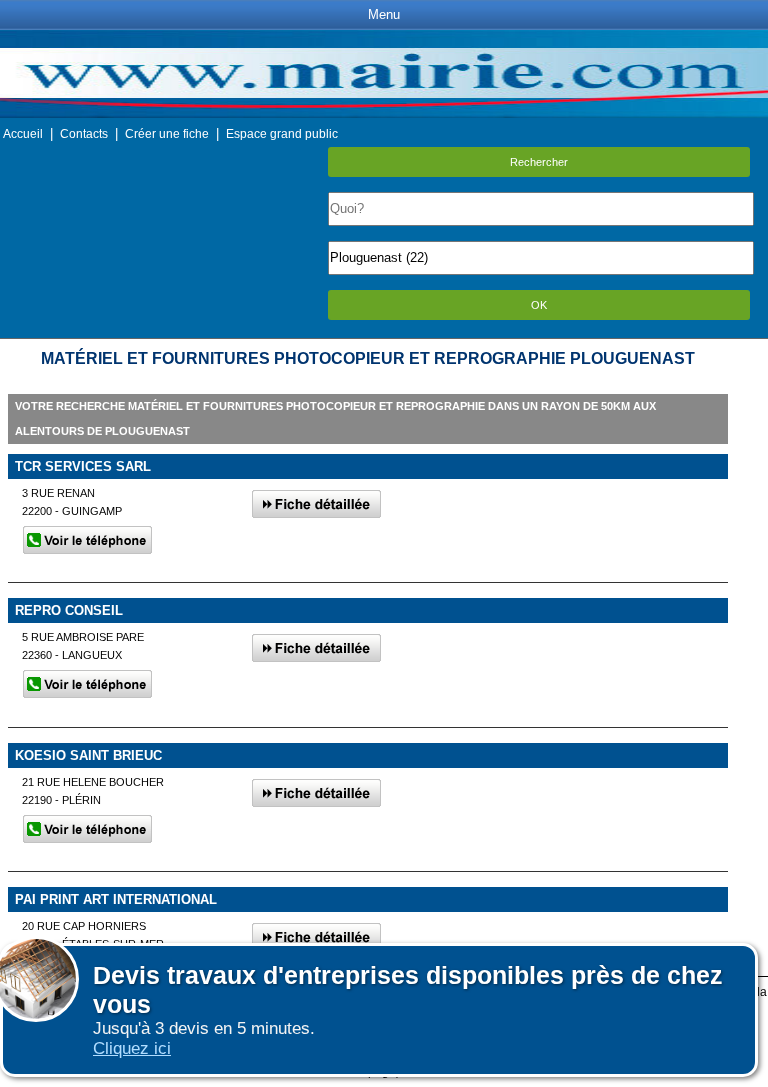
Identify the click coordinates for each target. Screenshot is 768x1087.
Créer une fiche (167, 134)
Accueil (23, 134)
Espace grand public (282, 134)
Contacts (84, 134)
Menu (384, 14)
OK (539, 305)
